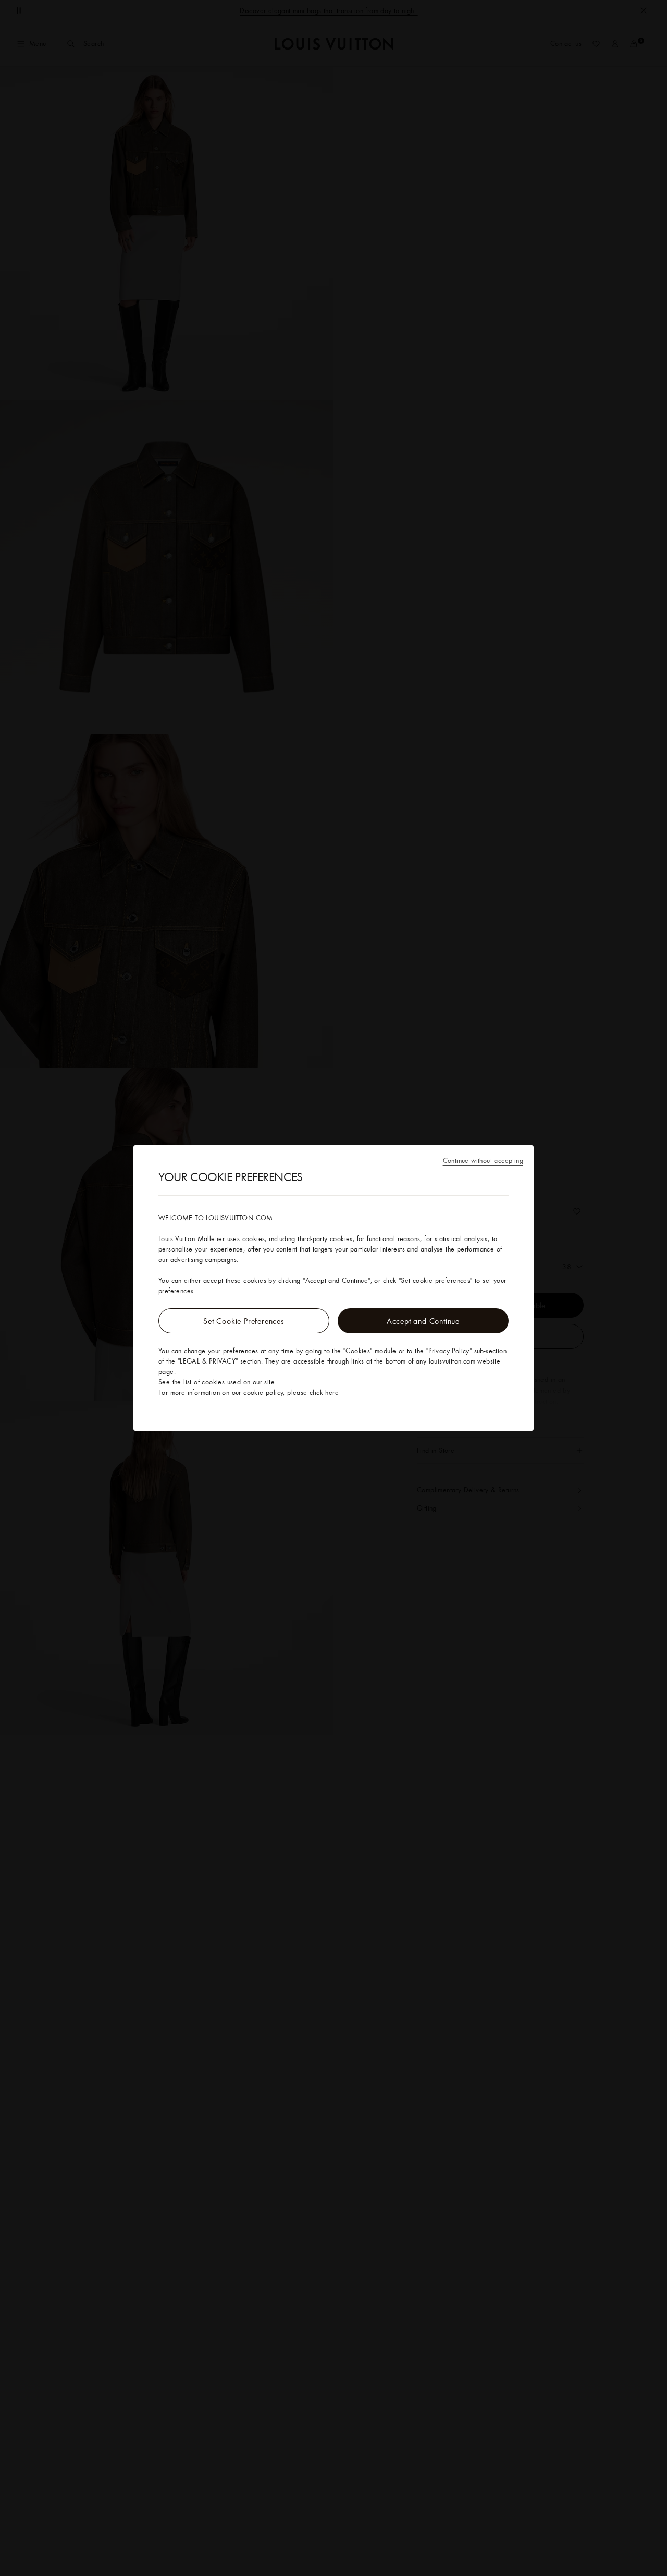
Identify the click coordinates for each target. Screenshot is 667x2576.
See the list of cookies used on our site (217, 1382)
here (332, 1392)
